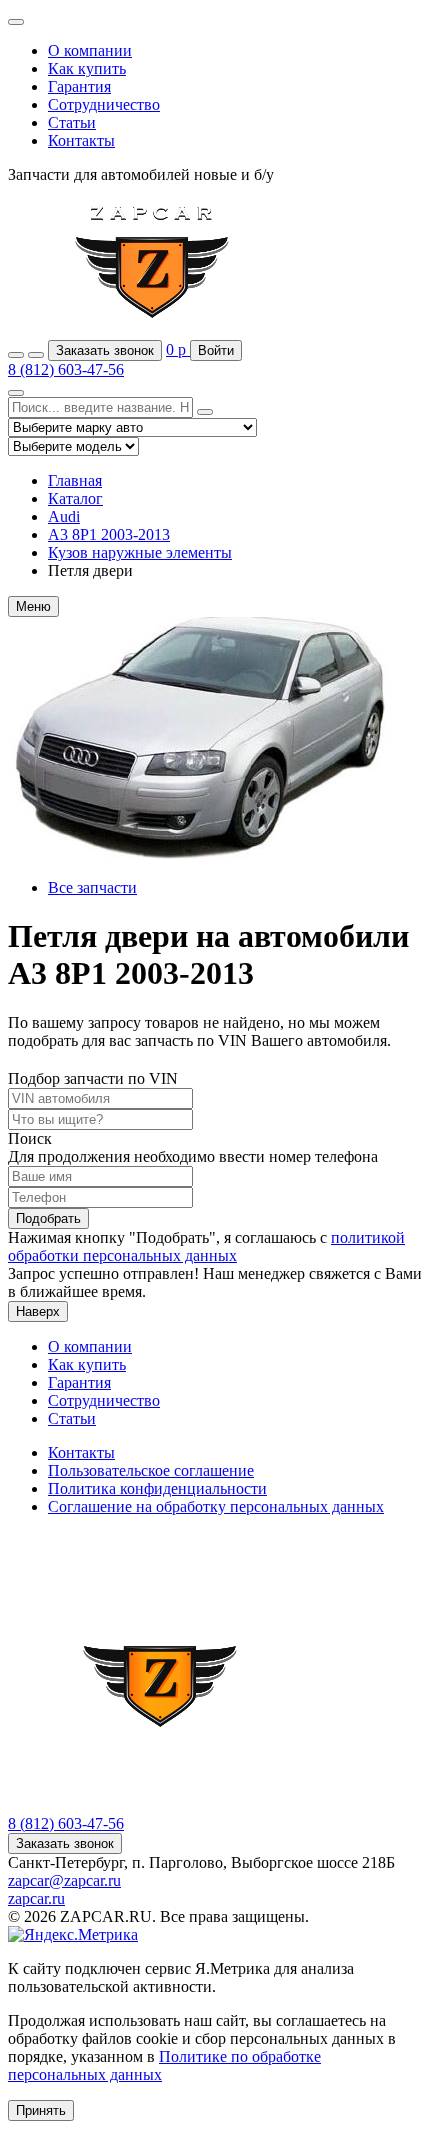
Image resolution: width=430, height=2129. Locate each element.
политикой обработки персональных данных (206, 1246)
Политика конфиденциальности (157, 1488)
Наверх (38, 1311)
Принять (41, 2110)
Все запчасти (92, 887)
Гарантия (79, 86)
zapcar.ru (36, 1898)
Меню (33, 606)
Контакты (81, 140)
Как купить (87, 68)
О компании (90, 50)
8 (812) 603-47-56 (66, 369)
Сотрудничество (104, 104)
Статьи (72, 122)
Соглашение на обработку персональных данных (216, 1506)
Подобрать (48, 1218)
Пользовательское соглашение (151, 1470)
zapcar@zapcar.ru (64, 1880)
